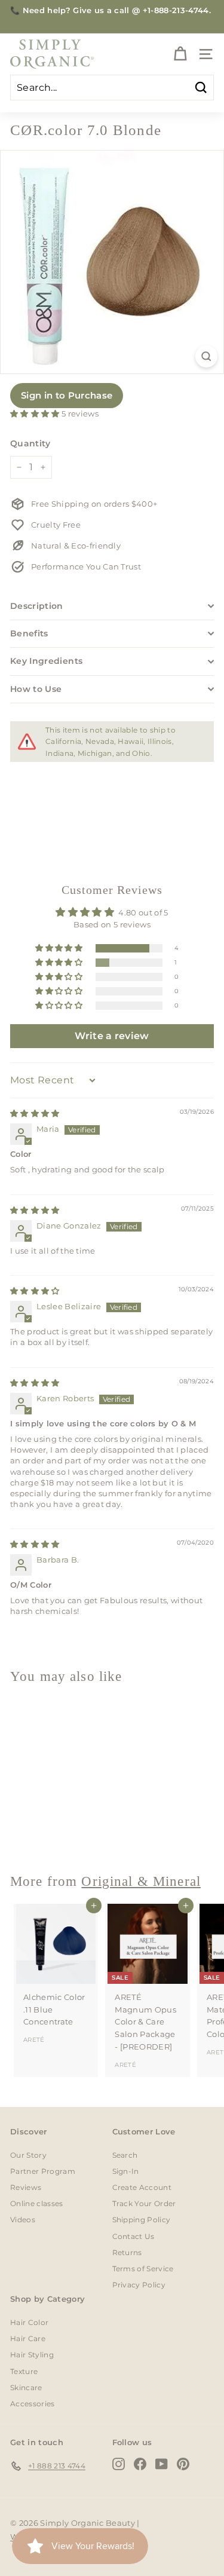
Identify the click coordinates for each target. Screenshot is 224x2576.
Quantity (30, 443)
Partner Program (43, 2171)
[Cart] (180, 54)
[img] (35, 1113)
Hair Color (29, 2322)
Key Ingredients (46, 661)
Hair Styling (32, 2355)
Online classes (37, 2203)
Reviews (26, 2187)
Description (37, 606)
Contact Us (134, 2236)
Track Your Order (144, 2203)
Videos (23, 2220)
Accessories (33, 2404)
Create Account (142, 2187)
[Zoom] (206, 356)
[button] (36, 413)
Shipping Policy (142, 2220)
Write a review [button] (112, 1036)
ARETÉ (34, 2040)
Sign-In (126, 2171)
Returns (127, 2252)
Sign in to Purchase (67, 395)
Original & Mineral (141, 1881)
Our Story (28, 2155)
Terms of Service (143, 2269)
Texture (24, 2371)
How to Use (36, 689)
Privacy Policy (139, 2285)
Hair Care (28, 2338)
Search (125, 2155)
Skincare (26, 2387)
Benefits (29, 633)
